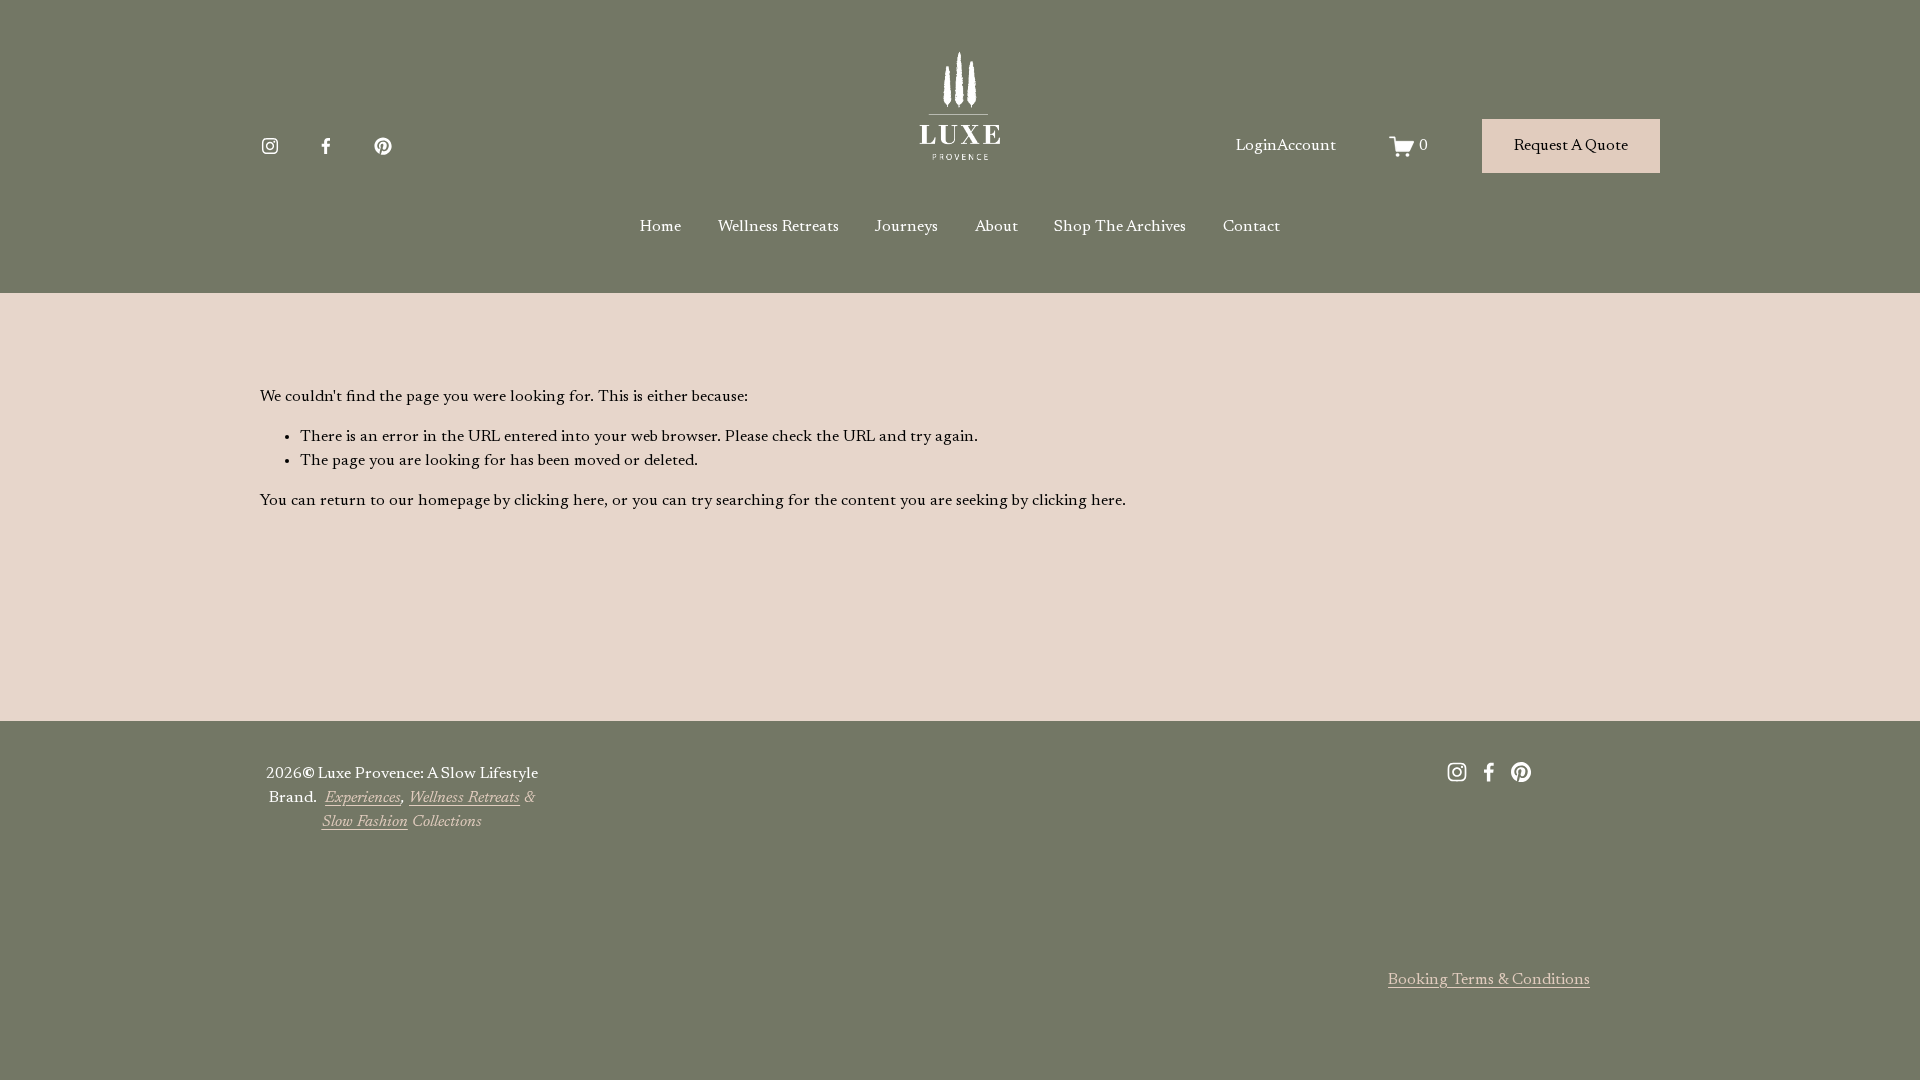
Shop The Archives (1120, 227)
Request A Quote (1571, 146)
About (996, 227)
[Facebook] (326, 146)
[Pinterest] (383, 146)
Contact (1251, 227)
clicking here (559, 501)
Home (660, 227)
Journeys (906, 227)
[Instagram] (270, 146)
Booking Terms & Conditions (1489, 980)
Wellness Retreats (778, 227)
